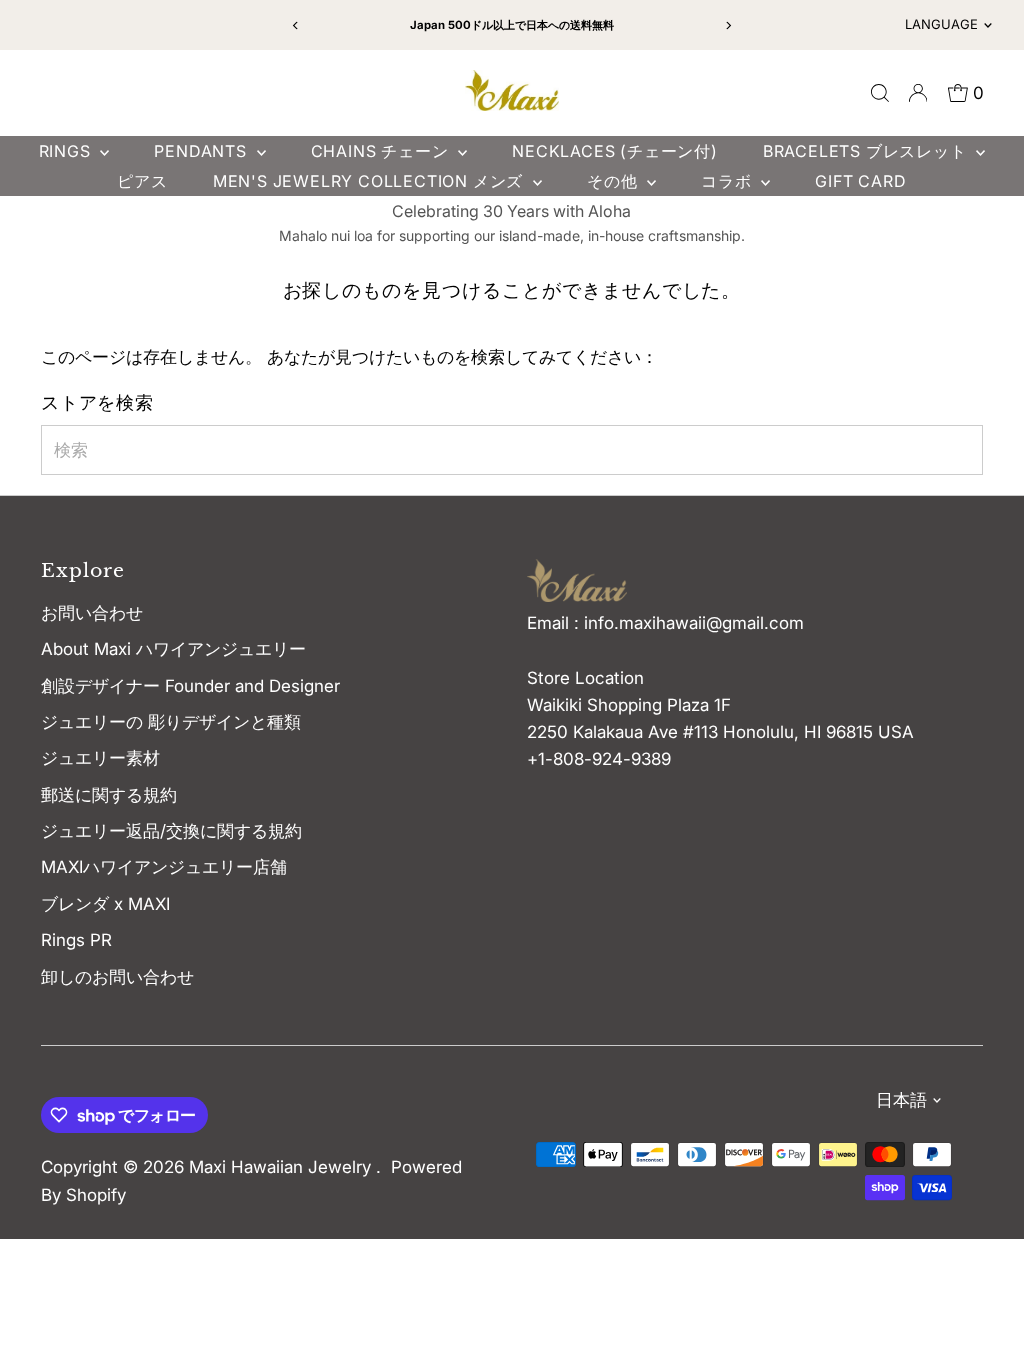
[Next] (727, 25)
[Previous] (296, 25)
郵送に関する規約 (109, 795)
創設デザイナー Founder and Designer (190, 686)
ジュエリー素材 (100, 758)
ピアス (142, 181)
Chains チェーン (382, 151)
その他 (614, 181)
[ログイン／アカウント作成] (918, 93)
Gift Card (860, 181)
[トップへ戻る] (984, 1311)
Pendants (202, 151)
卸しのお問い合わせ (117, 977)
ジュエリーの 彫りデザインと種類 (179, 722)
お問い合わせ (92, 613)
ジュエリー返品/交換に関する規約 (171, 831)
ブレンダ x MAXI (105, 904)
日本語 (901, 1100)
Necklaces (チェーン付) (615, 151)
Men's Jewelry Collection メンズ (370, 181)
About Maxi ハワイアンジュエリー (173, 649)
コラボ (728, 181)
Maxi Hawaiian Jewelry (282, 1167)
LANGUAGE (941, 24)
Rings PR (76, 940)
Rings (67, 151)
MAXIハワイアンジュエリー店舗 (164, 867)
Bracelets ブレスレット (867, 151)
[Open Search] (880, 93)
